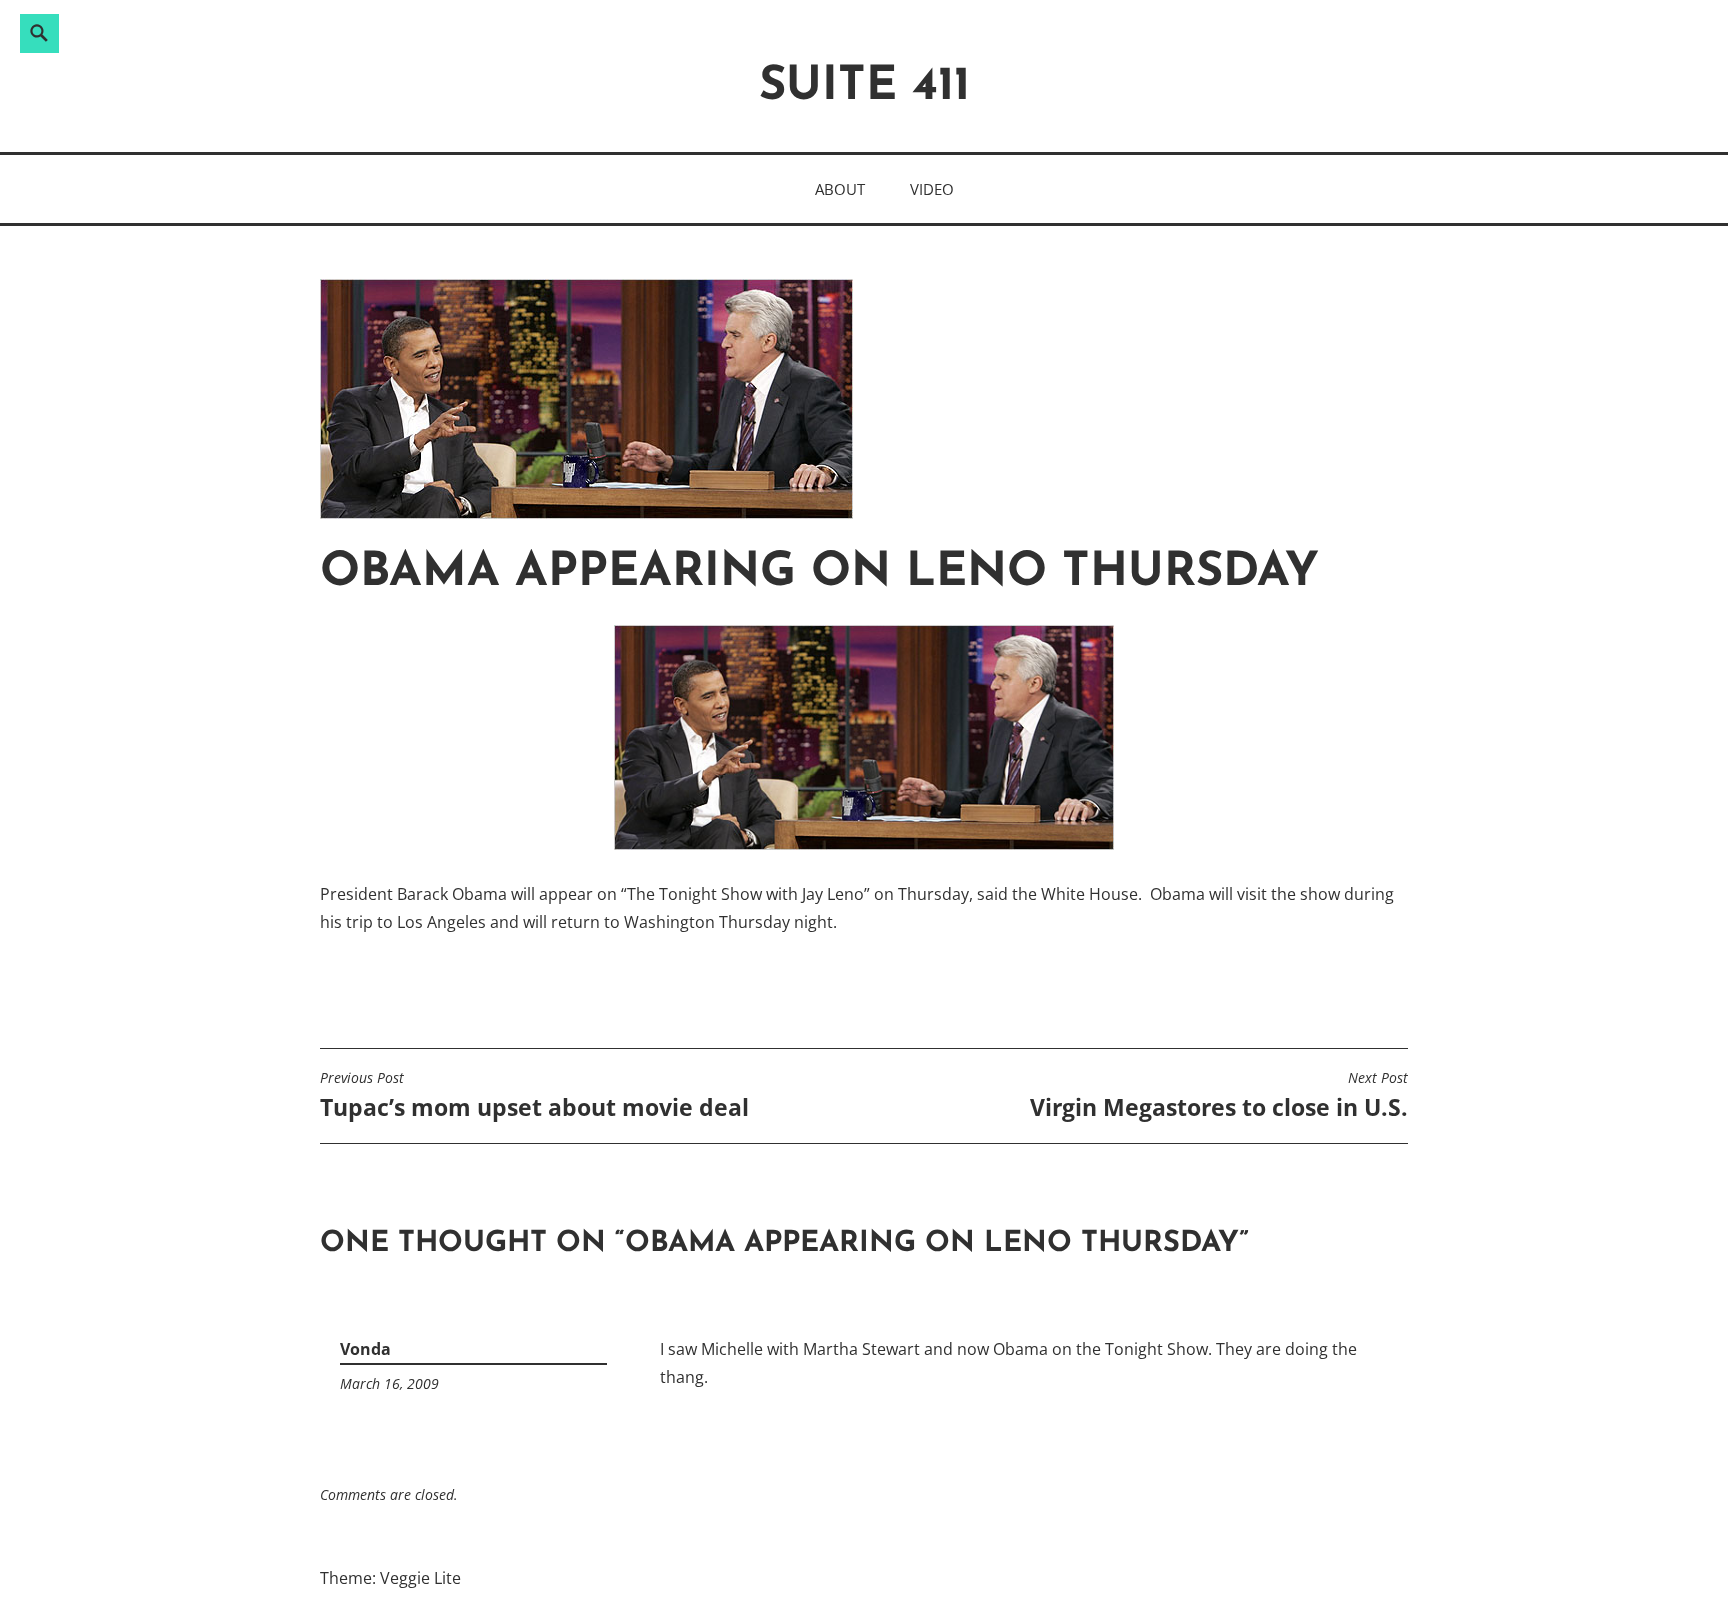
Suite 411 (864, 87)
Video (932, 189)
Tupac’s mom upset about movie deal (534, 1096)
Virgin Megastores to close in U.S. (1219, 1096)
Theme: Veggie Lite (390, 1578)
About (840, 189)
